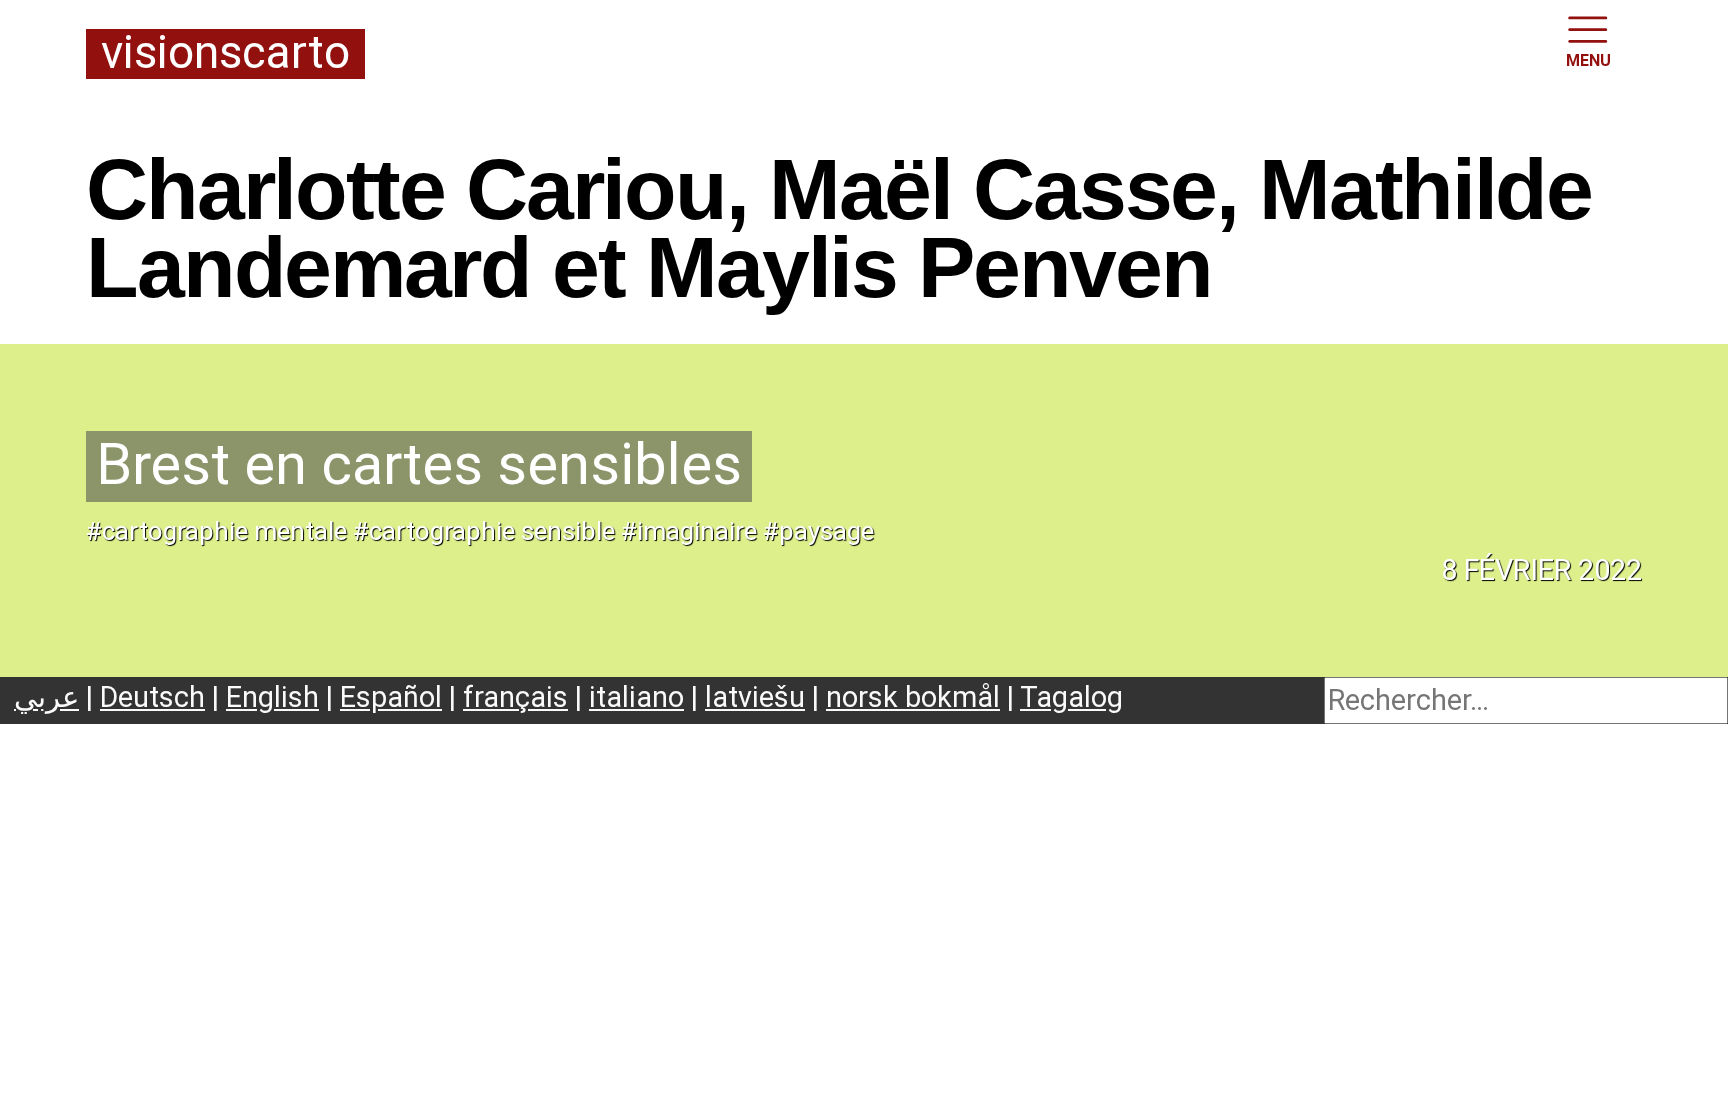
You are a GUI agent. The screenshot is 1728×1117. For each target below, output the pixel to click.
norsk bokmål (913, 697)
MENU (1588, 60)
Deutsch (152, 697)
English (272, 697)
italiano (636, 697)
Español (391, 697)
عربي (46, 697)
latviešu (755, 697)
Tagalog (1071, 697)
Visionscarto (225, 54)
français (515, 697)
